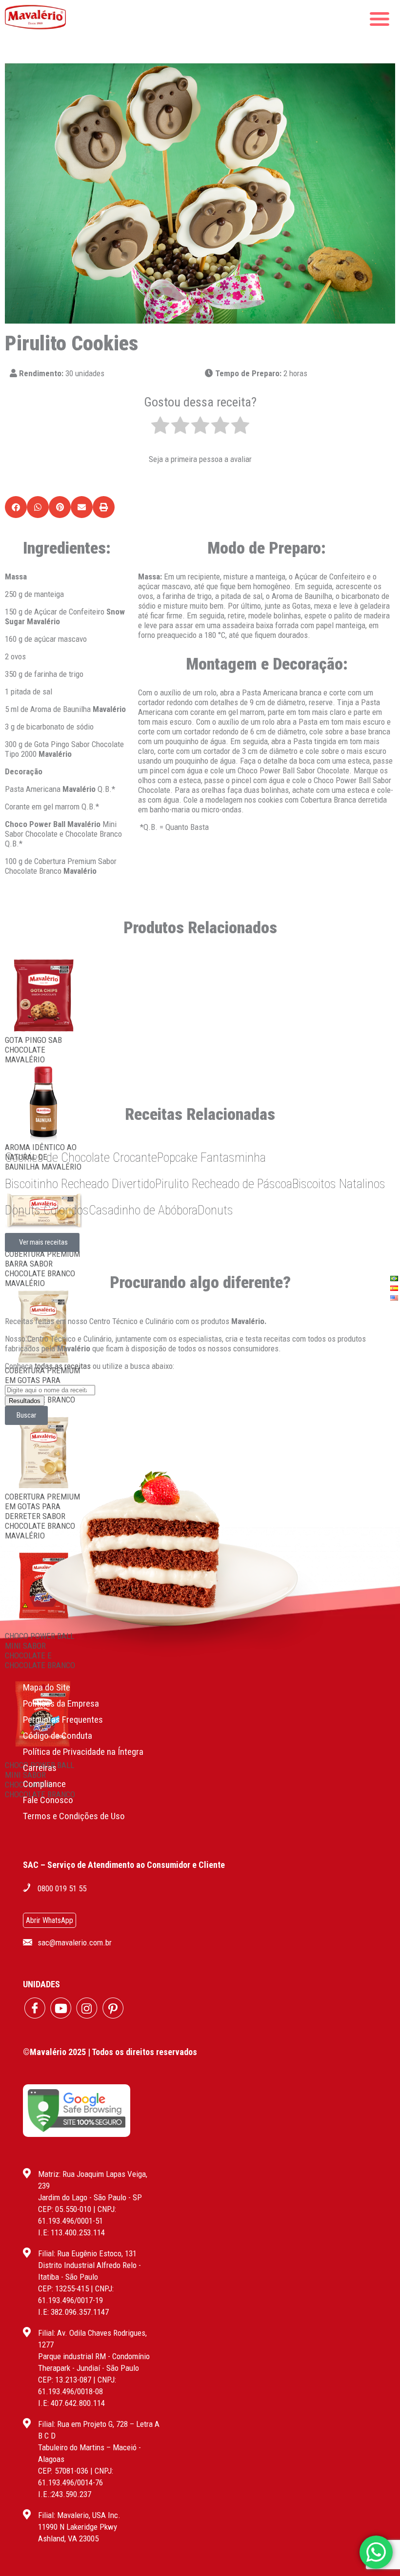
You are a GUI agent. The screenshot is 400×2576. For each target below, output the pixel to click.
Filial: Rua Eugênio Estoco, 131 (87, 2253)
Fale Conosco (48, 1800)
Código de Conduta (58, 1736)
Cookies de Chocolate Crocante (81, 1157)
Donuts (215, 1210)
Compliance (44, 1784)
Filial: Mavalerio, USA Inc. (79, 2515)
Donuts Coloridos (47, 1210)
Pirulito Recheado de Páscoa (224, 1184)
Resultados (25, 1401)
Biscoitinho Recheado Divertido (80, 1184)
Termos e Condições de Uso (74, 1816)
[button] (16, 507)
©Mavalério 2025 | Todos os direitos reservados (110, 2052)
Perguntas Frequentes (63, 1720)
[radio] (160, 426)
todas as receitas (63, 1366)
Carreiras (40, 1768)
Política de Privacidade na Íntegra (83, 1752)
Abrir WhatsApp (50, 1920)
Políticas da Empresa (61, 1703)
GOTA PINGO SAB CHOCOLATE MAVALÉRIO (33, 1050)
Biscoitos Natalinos (339, 1184)
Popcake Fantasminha (211, 1157)
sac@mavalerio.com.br (75, 1942)
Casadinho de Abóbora (143, 1210)
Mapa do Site (47, 1687)
